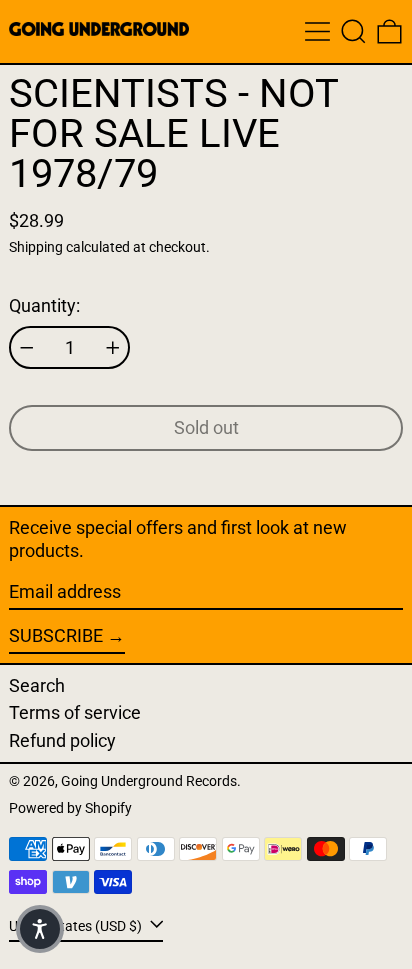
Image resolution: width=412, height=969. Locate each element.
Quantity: (44, 305)
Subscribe (56, 635)
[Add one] (113, 348)
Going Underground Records (149, 781)
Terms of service (75, 712)
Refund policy (62, 740)
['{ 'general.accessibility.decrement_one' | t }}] (27, 348)
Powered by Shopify (70, 808)
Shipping (36, 247)
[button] (353, 31)
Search (37, 685)
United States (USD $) (77, 925)
